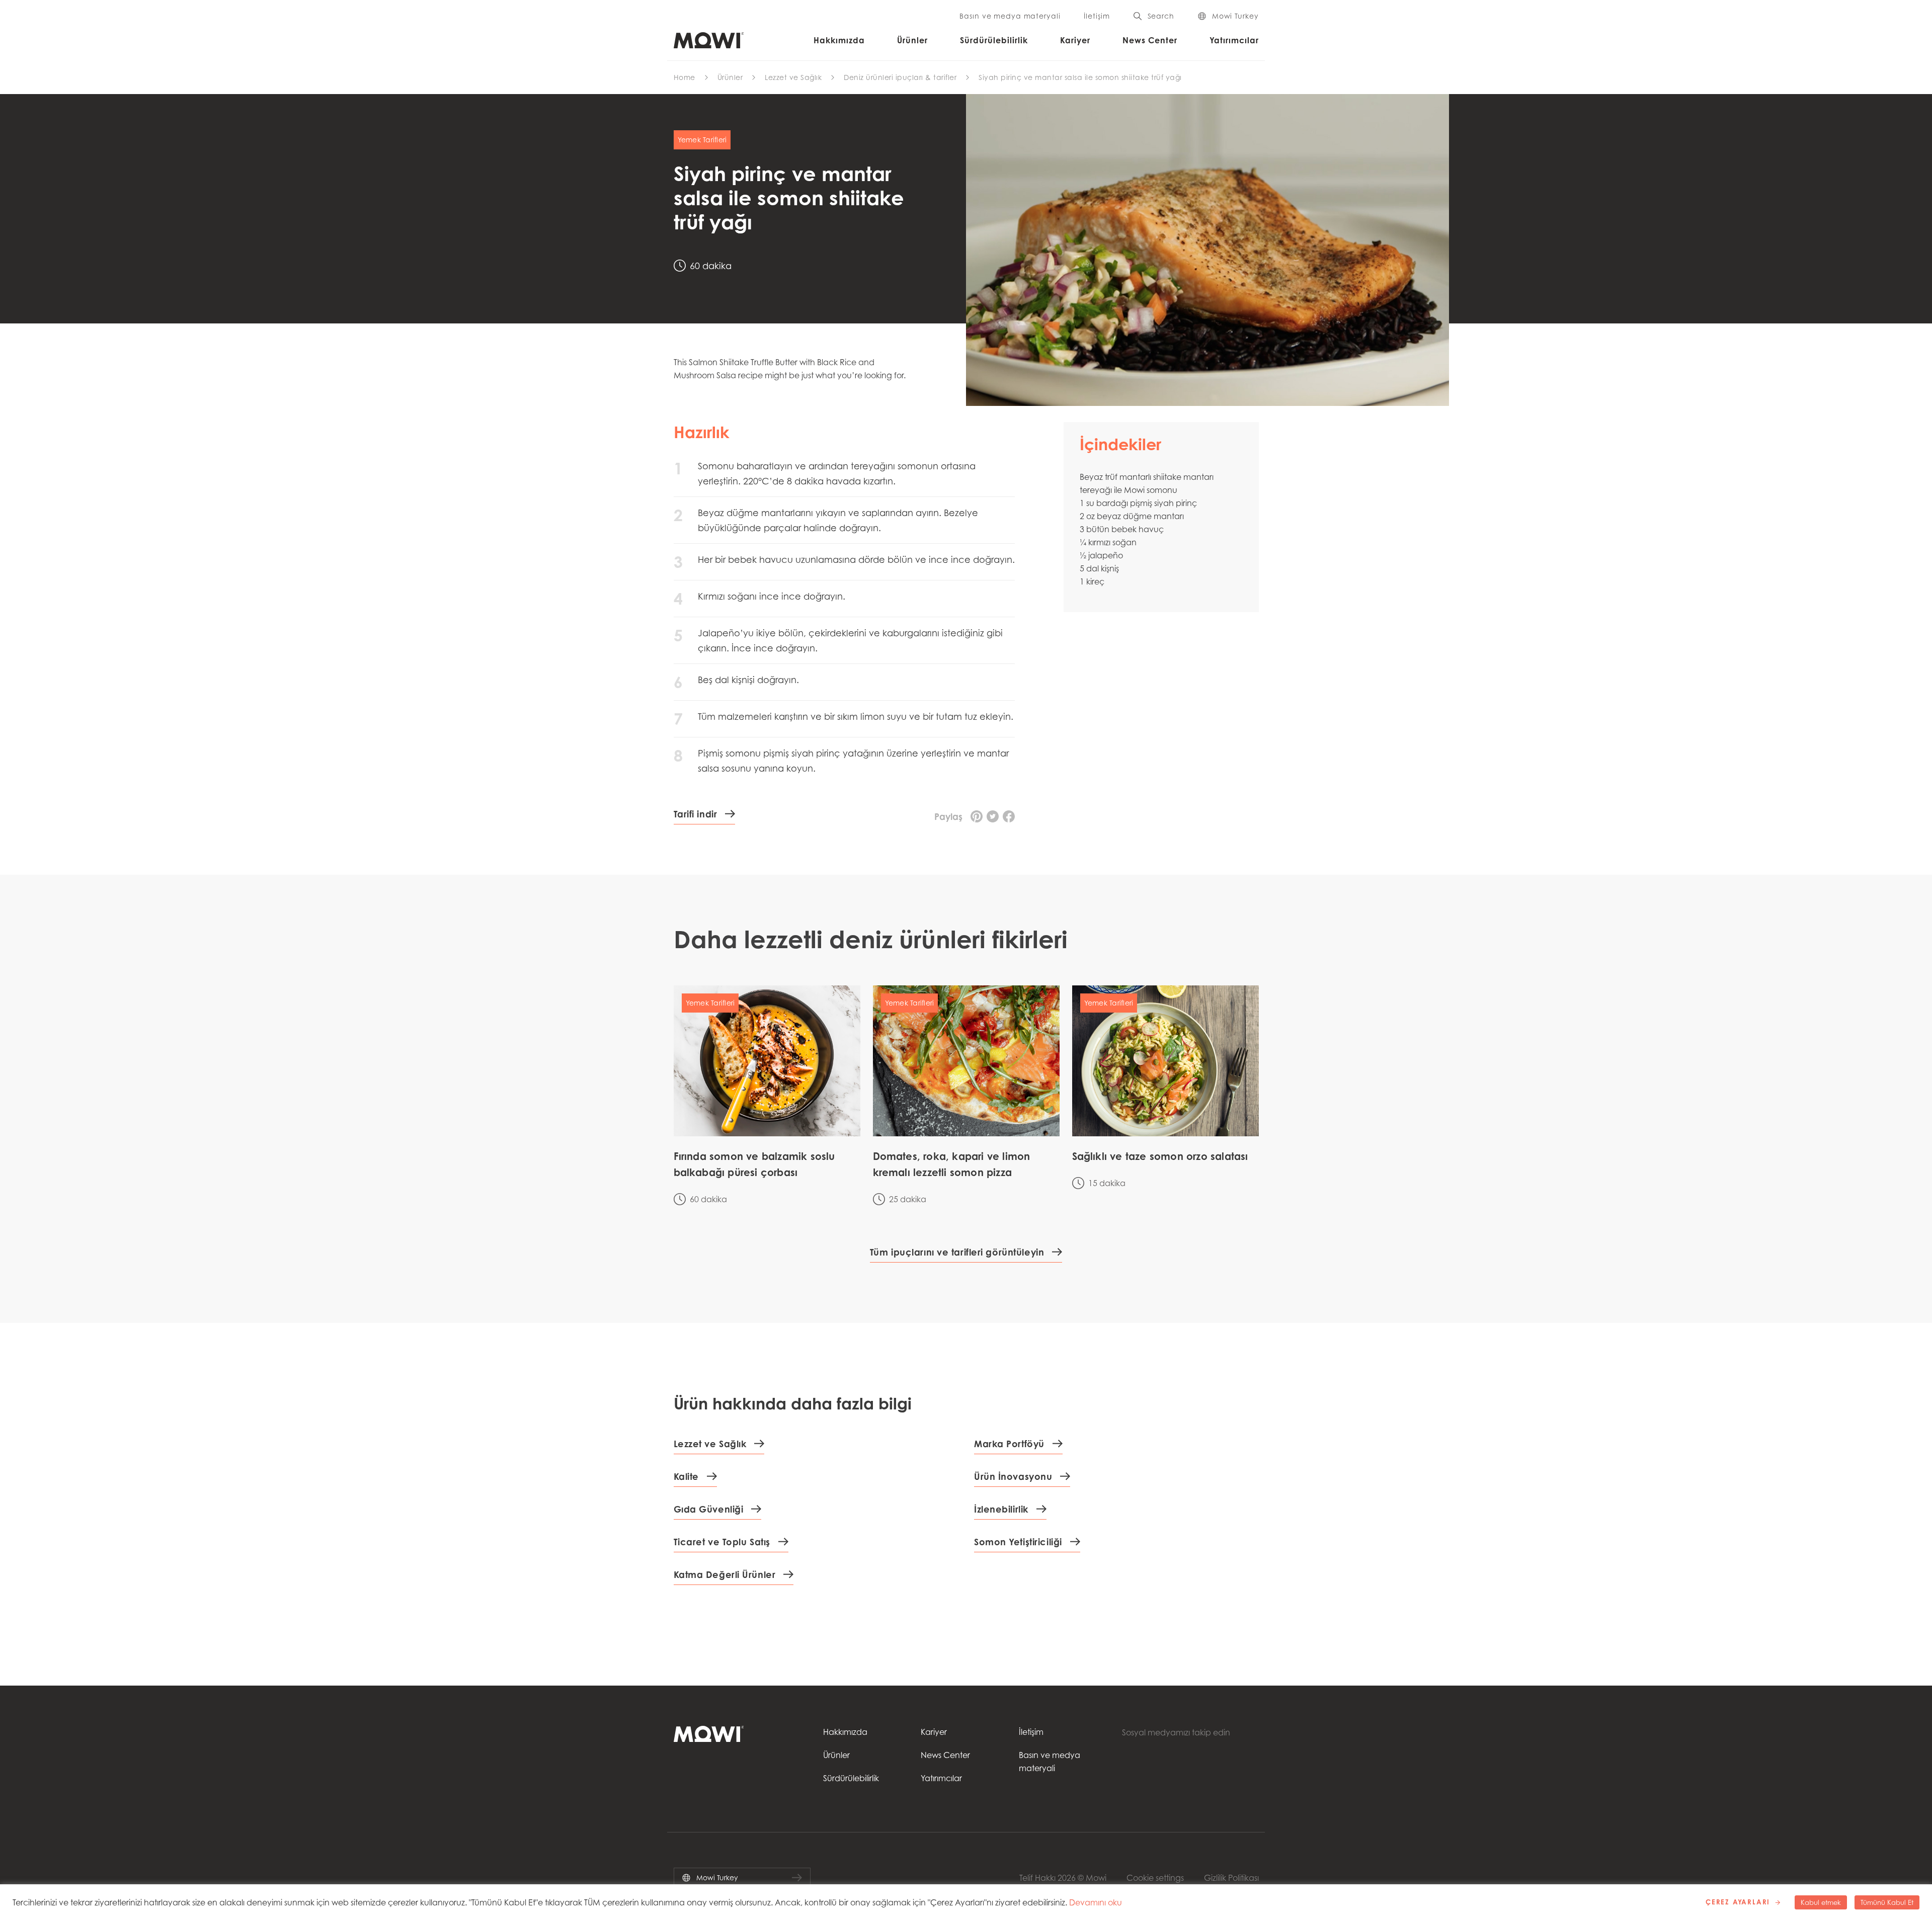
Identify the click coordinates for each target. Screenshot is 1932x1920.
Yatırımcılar (1234, 40)
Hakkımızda (839, 40)
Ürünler (912, 40)
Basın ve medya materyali (1010, 16)
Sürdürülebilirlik (994, 40)
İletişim (1097, 16)
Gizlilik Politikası (1231, 1878)
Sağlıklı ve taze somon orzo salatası (1160, 1156)
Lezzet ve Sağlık (793, 77)
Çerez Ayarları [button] (1738, 1902)
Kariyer (1075, 40)
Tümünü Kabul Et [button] (1887, 1902)
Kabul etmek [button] (1821, 1902)
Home (685, 77)
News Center (1150, 40)
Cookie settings (1155, 1878)
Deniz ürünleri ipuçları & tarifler (900, 77)
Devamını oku (1096, 1902)
